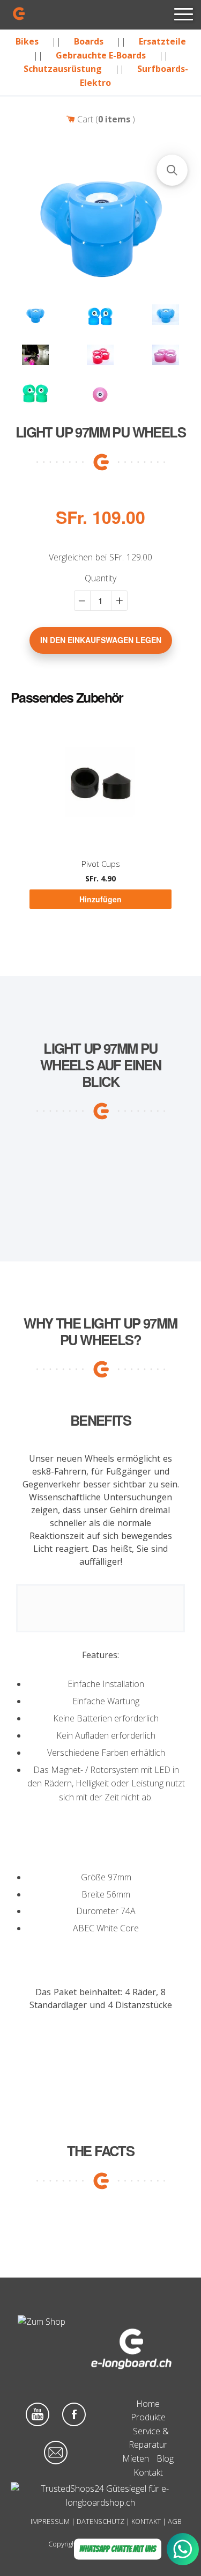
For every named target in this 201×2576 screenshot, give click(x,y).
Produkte (148, 2417)
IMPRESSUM (50, 2521)
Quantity (100, 578)
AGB (175, 2521)
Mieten (136, 2458)
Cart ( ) (105, 119)
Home (148, 2404)
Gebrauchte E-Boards (101, 55)
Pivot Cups (101, 864)
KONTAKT (146, 2521)
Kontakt (148, 2472)
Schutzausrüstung (63, 69)
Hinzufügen (100, 899)
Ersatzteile (162, 41)
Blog (165, 2458)
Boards (89, 41)
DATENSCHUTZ (100, 2521)
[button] (172, 170)
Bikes (27, 41)
